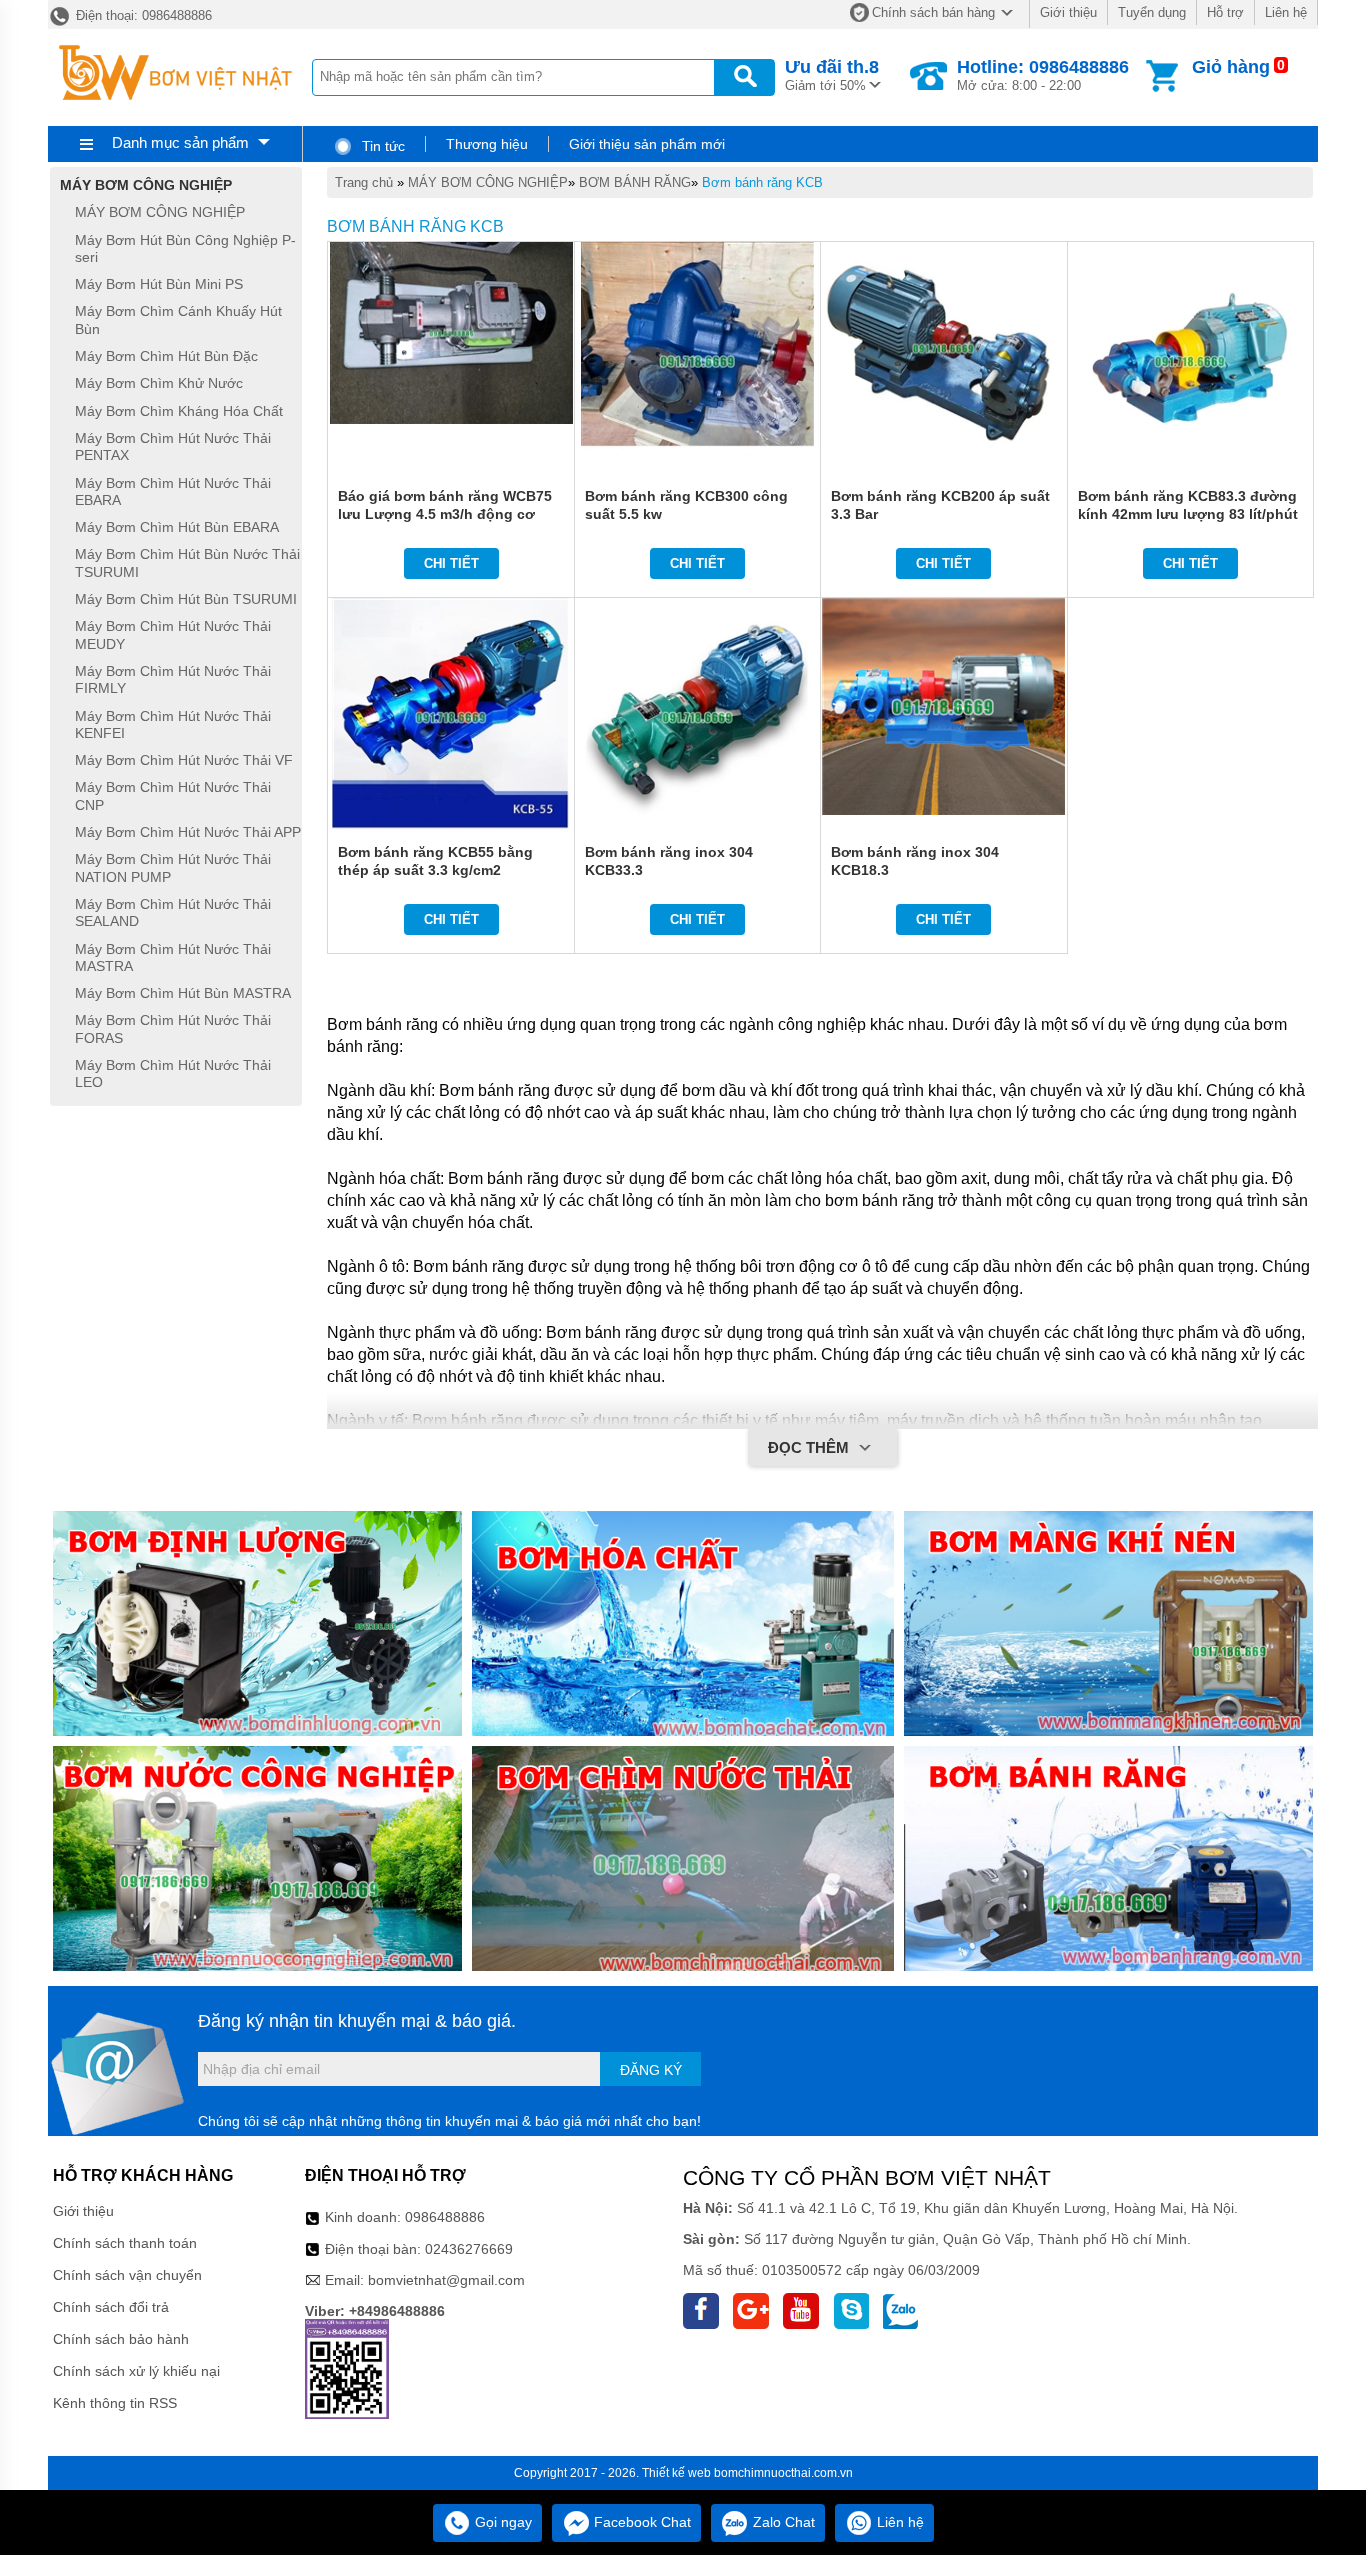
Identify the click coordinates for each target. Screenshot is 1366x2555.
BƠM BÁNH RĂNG (635, 182)
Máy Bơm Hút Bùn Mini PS (159, 284)
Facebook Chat (640, 2522)
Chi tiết (451, 563)
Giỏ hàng (1231, 67)
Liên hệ (1286, 12)
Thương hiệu (487, 144)
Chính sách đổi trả (111, 2307)
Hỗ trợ (1225, 12)
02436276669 (469, 2249)
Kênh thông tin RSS (115, 2403)
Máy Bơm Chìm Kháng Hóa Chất (179, 411)
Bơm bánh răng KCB (762, 182)
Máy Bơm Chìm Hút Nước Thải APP (188, 832)
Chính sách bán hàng (933, 12)
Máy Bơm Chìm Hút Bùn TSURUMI (186, 599)
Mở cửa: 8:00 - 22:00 (1043, 75)
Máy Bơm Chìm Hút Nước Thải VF (184, 760)
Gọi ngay (501, 2522)
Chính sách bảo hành (121, 2339)
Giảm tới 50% (832, 75)
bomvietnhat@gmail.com (446, 2280)
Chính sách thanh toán (125, 2243)
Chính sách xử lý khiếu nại (136, 2371)
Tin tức (381, 146)
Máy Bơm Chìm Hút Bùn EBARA (177, 527)
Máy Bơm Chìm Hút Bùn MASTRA (183, 993)
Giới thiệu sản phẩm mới (647, 144)
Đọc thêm (810, 1447)
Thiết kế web (676, 2473)
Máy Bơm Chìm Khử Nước (159, 384)
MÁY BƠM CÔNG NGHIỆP (488, 182)
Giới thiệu (1068, 12)
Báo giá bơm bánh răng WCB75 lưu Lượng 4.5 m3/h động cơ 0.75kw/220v (445, 514)
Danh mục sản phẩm (180, 142)
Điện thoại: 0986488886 (142, 15)
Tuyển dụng (1152, 12)
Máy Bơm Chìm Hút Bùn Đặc (166, 356)
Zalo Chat (782, 2522)
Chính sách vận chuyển (127, 2275)
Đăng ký (651, 2070)
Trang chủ (364, 182)
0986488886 (445, 2217)
